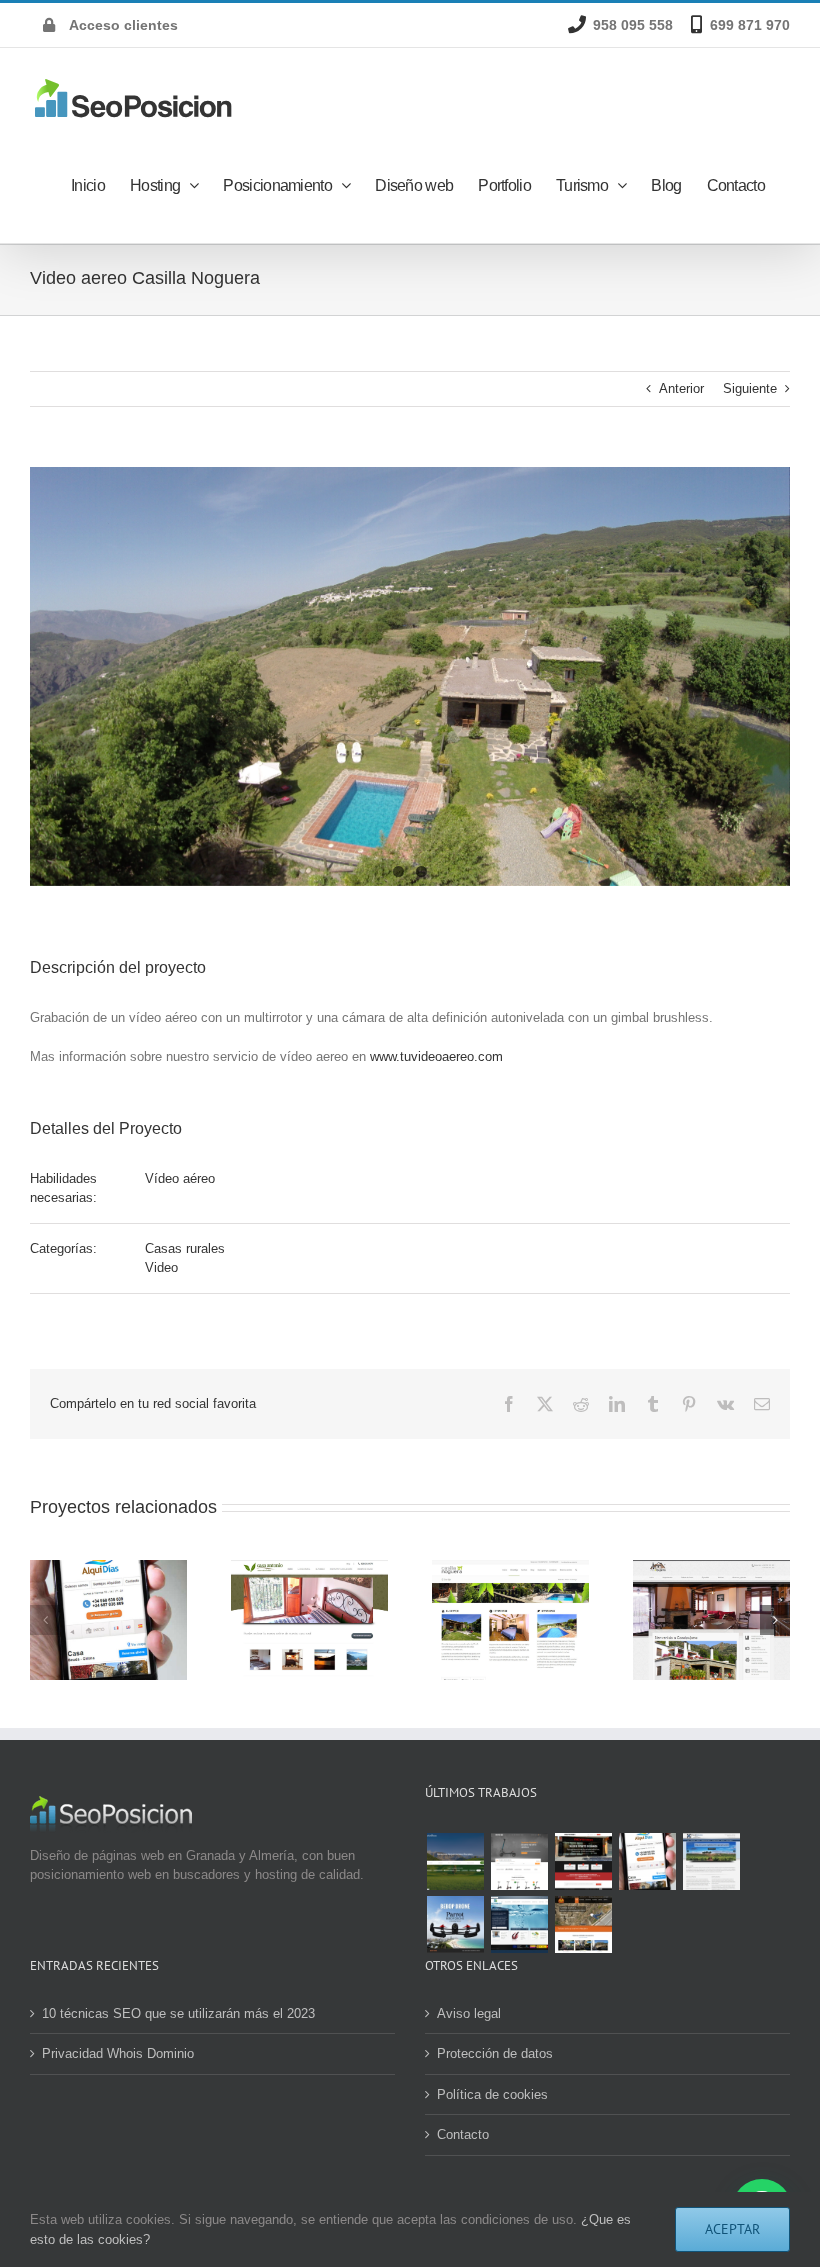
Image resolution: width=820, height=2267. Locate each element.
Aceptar (732, 2229)
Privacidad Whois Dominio (118, 2053)
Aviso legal (469, 2013)
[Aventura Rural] (583, 1924)
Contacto (463, 2134)
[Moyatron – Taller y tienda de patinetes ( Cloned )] (583, 1861)
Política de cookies (492, 2094)
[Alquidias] (647, 1861)
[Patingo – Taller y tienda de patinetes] (519, 1861)
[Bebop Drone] (455, 1924)
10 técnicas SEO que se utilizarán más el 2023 (178, 2013)
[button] (45, 1620)
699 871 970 (750, 25)
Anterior (681, 388)
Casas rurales (185, 1248)
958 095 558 (633, 25)
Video (161, 1267)
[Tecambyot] (519, 1924)
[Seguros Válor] (711, 1861)
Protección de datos (495, 2053)
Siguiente (750, 388)
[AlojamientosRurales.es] (455, 1861)
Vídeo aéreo (180, 1178)
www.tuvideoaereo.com (436, 1056)
